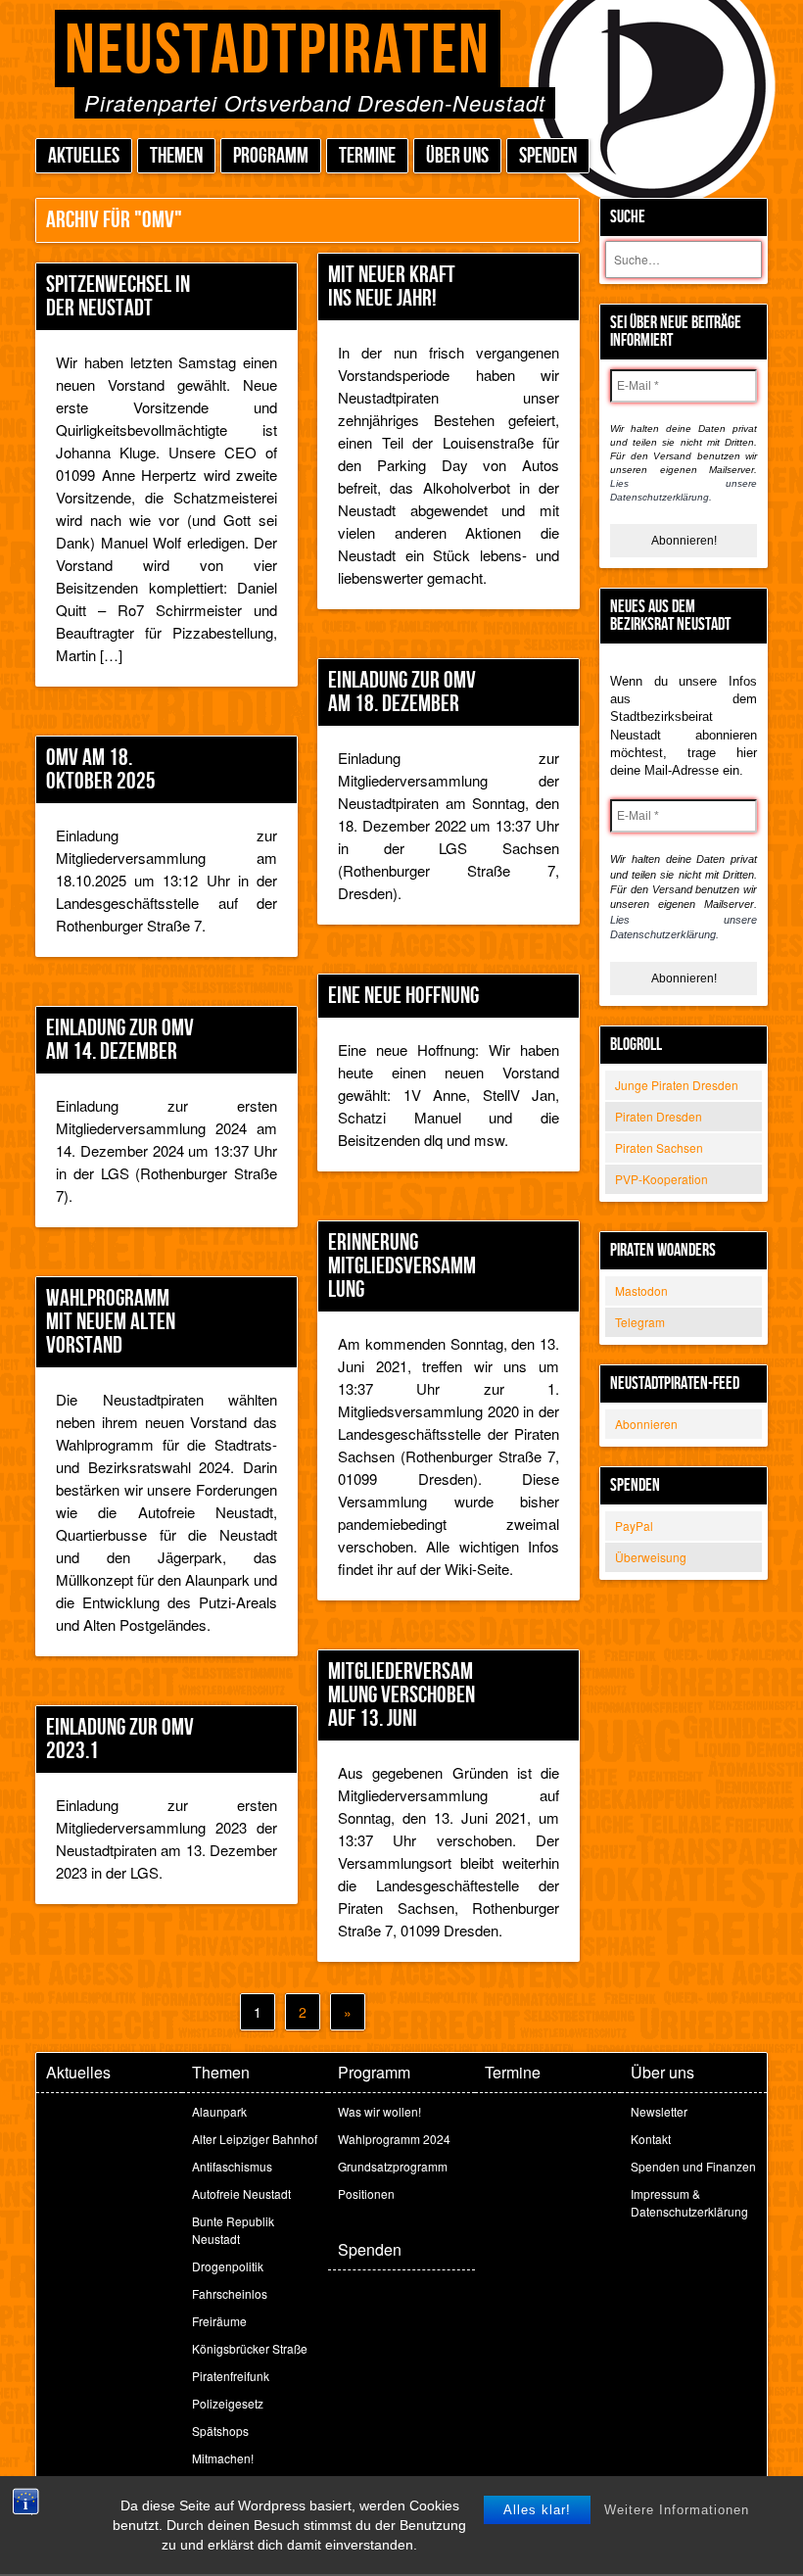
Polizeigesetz (228, 2403)
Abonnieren (646, 1424)
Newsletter (659, 2111)
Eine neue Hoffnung (403, 996)
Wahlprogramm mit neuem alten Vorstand (111, 1322)
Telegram (640, 1322)
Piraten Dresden (659, 1116)
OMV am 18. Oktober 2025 (101, 769)
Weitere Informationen (677, 2510)
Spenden (548, 156)
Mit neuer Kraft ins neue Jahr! (392, 286)
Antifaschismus (232, 2166)
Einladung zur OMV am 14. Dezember (120, 1040)
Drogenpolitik (228, 2266)
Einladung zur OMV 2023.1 (120, 1739)
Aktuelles (84, 156)
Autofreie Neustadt (241, 2194)
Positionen (366, 2194)
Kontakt (651, 2139)
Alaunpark (219, 2111)
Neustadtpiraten (278, 51)
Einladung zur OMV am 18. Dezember (402, 692)
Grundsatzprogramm (393, 2166)
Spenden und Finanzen (693, 2166)
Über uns (457, 156)
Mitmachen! (223, 2458)
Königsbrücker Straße (250, 2348)
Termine (367, 156)
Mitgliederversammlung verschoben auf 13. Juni (401, 1695)
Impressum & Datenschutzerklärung (689, 2202)
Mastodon (641, 1290)
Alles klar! (537, 2510)
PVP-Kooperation (661, 1179)
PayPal (634, 1526)
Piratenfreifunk (231, 2376)
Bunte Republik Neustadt (233, 2230)
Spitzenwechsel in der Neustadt (118, 296)
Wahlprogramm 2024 (394, 2139)
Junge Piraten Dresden (677, 1085)
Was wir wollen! (379, 2111)
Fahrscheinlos (230, 2293)
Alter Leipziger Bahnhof (255, 2139)
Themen (176, 156)
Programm (271, 156)
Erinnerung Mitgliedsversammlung (402, 1266)
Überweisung (651, 1557)
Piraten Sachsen (659, 1147)
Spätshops (220, 2431)
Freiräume (219, 2321)
